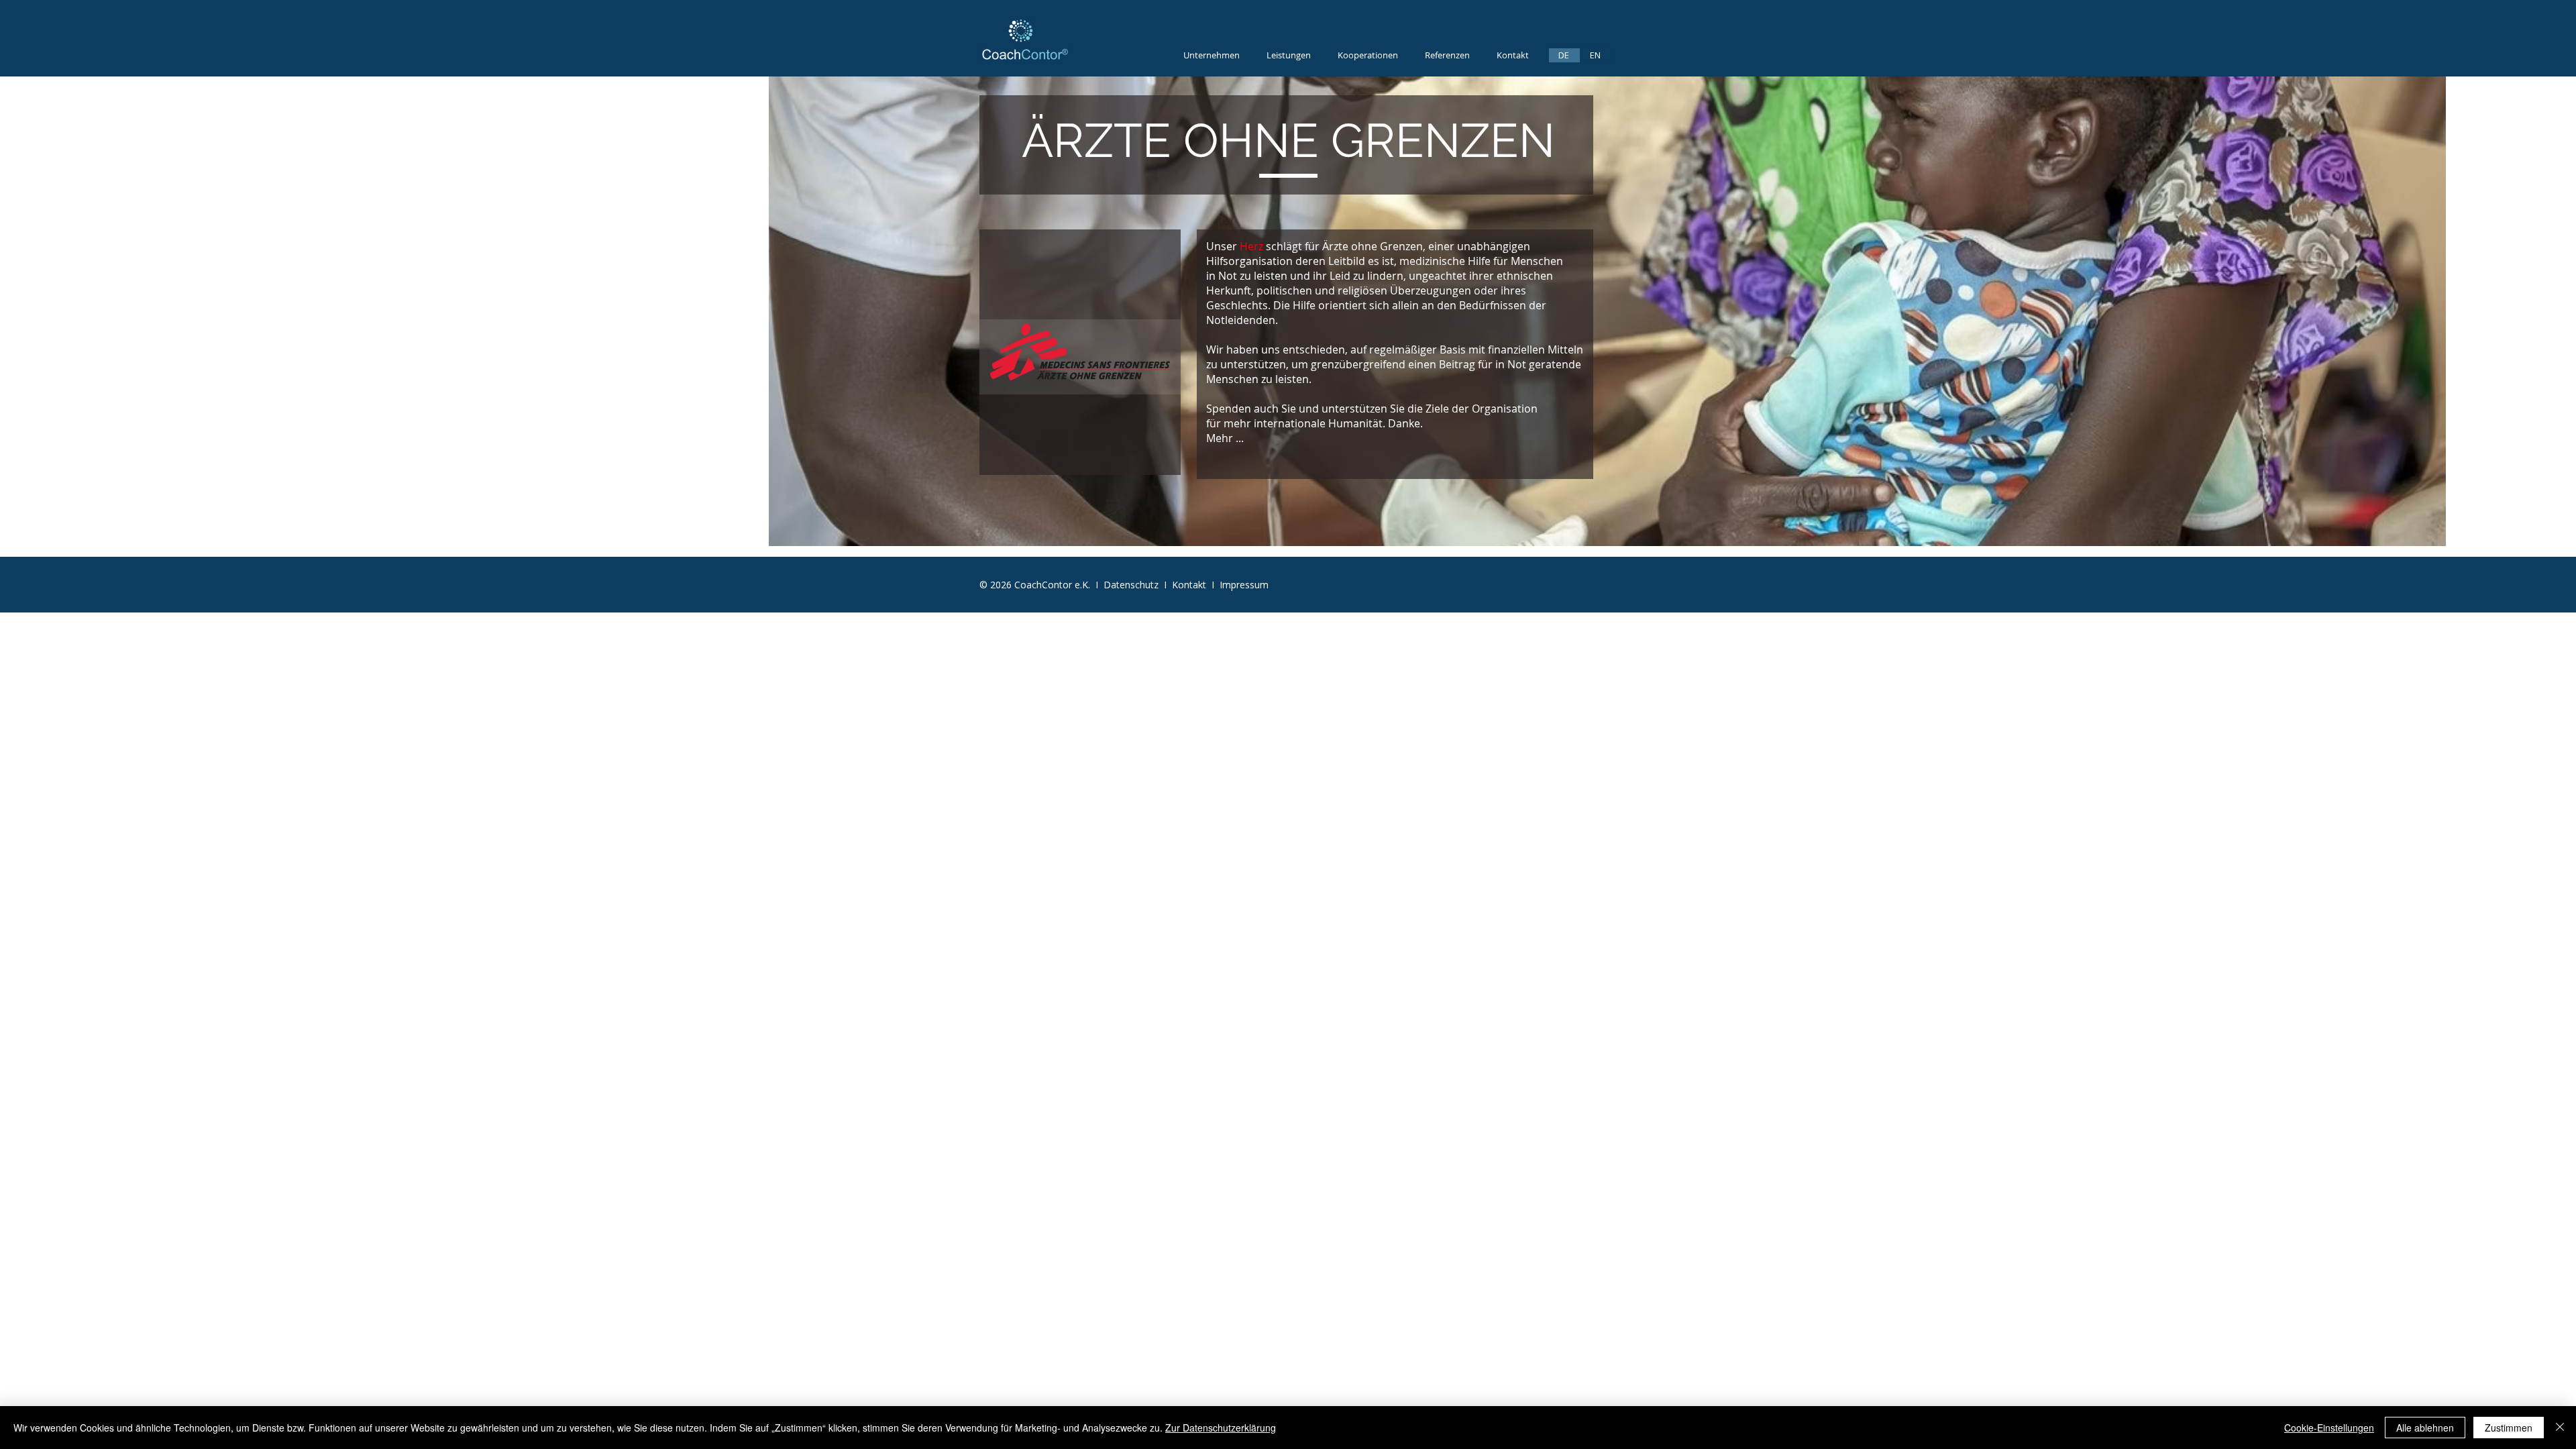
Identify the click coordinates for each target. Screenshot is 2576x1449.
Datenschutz (1132, 585)
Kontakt (1192, 585)
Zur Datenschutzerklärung (1221, 1428)
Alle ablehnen (2425, 1428)
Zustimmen (2509, 1428)
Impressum (1244, 585)
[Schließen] (2560, 1428)
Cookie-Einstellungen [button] (2329, 1428)
